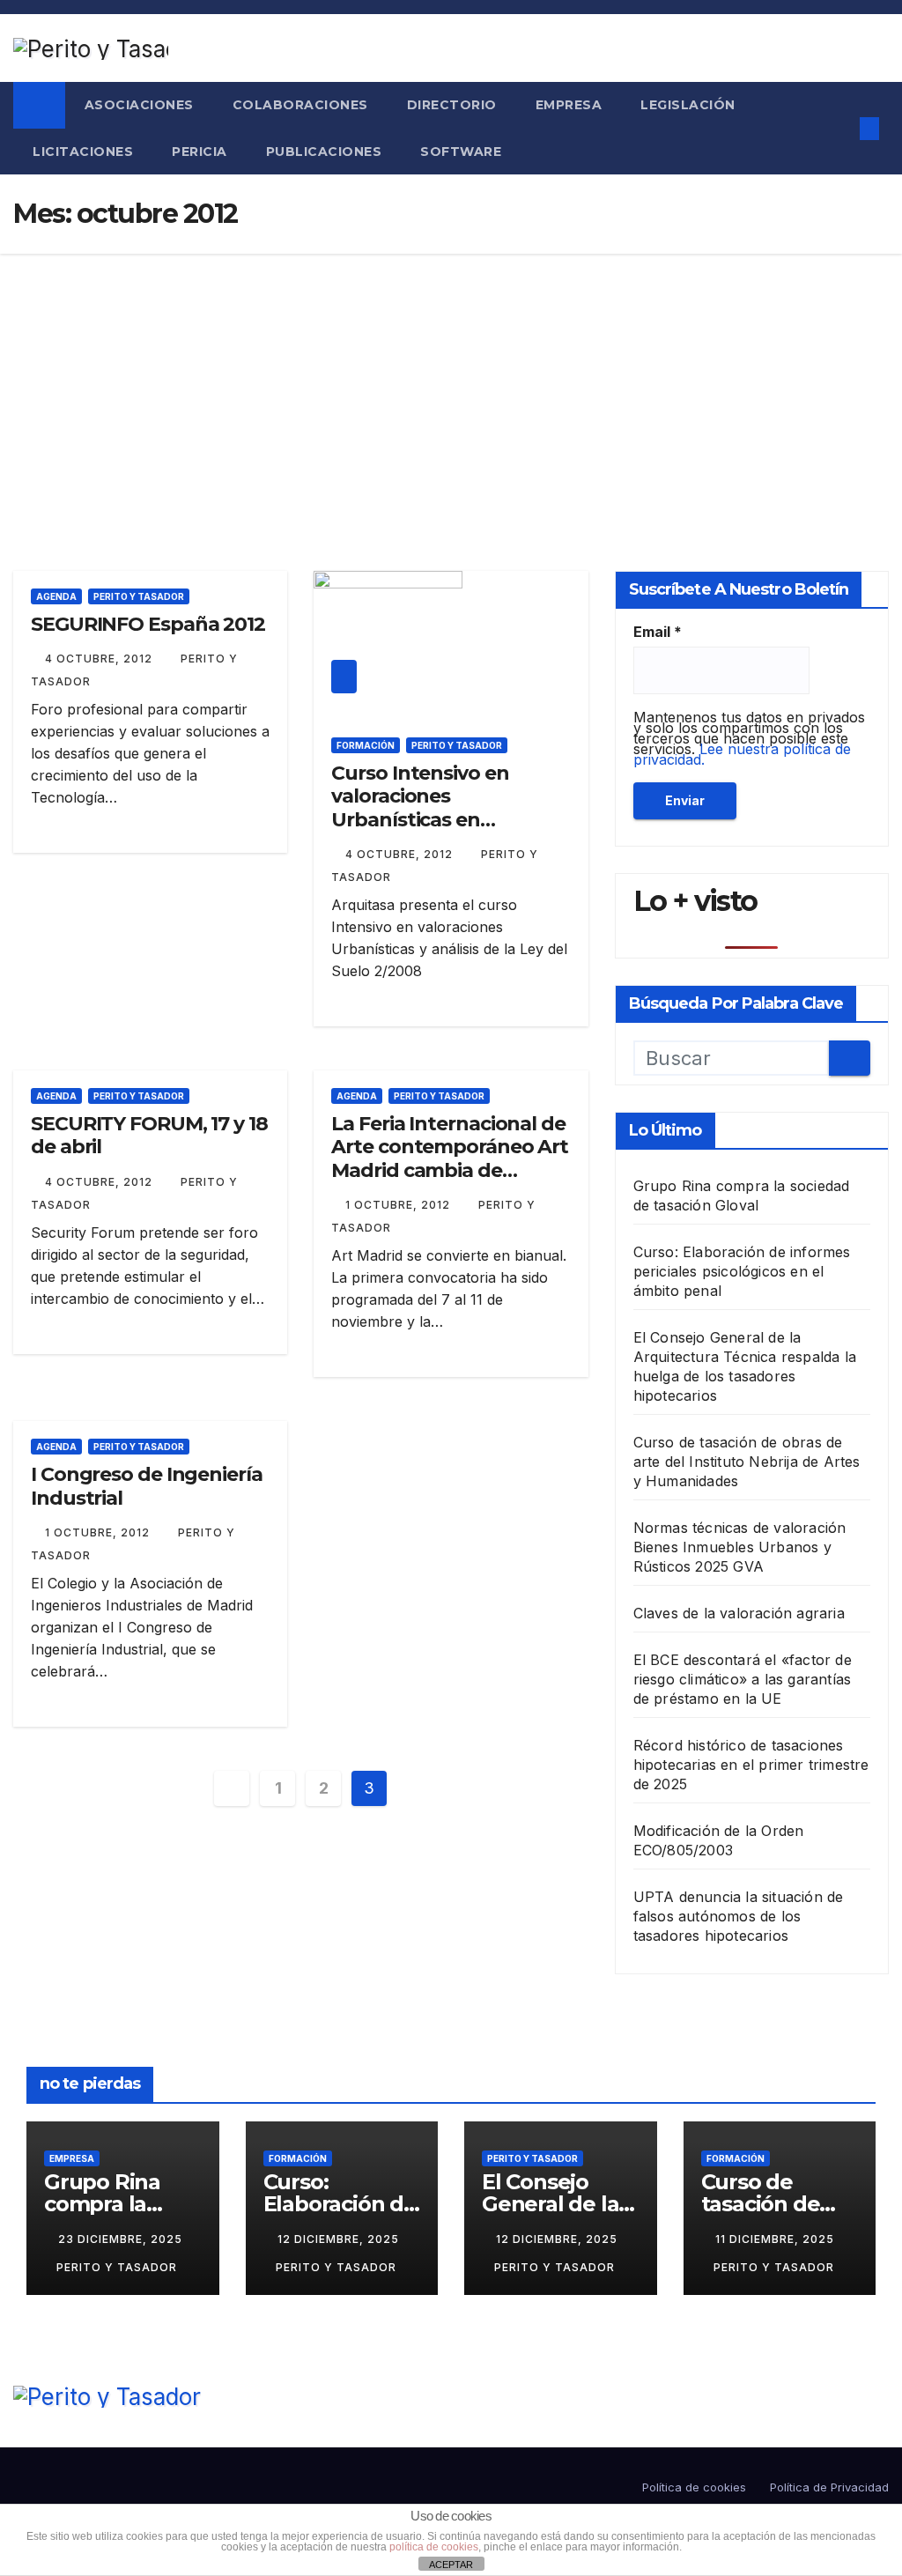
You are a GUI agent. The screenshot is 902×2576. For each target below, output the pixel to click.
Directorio (452, 105)
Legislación (688, 105)
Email (658, 632)
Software (461, 152)
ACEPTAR (451, 2565)
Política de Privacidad (829, 2487)
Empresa (569, 105)
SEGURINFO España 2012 (148, 624)
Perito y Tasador (139, 596)
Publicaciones (324, 152)
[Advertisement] (451, 386)
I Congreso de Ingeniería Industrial (147, 1486)
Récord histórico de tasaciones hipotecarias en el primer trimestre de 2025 (751, 1765)
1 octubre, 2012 (399, 1205)
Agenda (56, 596)
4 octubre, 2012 (100, 659)
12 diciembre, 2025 (338, 2239)
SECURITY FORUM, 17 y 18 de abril (149, 1135)
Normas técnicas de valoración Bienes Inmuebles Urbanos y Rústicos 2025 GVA (740, 1547)
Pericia (200, 152)
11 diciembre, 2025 (775, 2239)
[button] (835, 129)
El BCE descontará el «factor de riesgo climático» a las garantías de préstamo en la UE (743, 1679)
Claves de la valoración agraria (739, 1613)
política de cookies (434, 2547)
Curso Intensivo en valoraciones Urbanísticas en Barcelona (420, 808)
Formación (366, 745)
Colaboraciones (300, 105)
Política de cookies (694, 2487)
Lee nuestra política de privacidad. (742, 754)
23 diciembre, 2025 (120, 2239)
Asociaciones (139, 105)
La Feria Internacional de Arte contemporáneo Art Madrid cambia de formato (450, 1158)
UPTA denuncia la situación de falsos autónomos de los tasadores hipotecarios (739, 1916)
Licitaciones (83, 152)
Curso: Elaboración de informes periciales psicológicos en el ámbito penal (742, 1271)
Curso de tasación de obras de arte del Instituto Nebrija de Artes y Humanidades (747, 1462)
